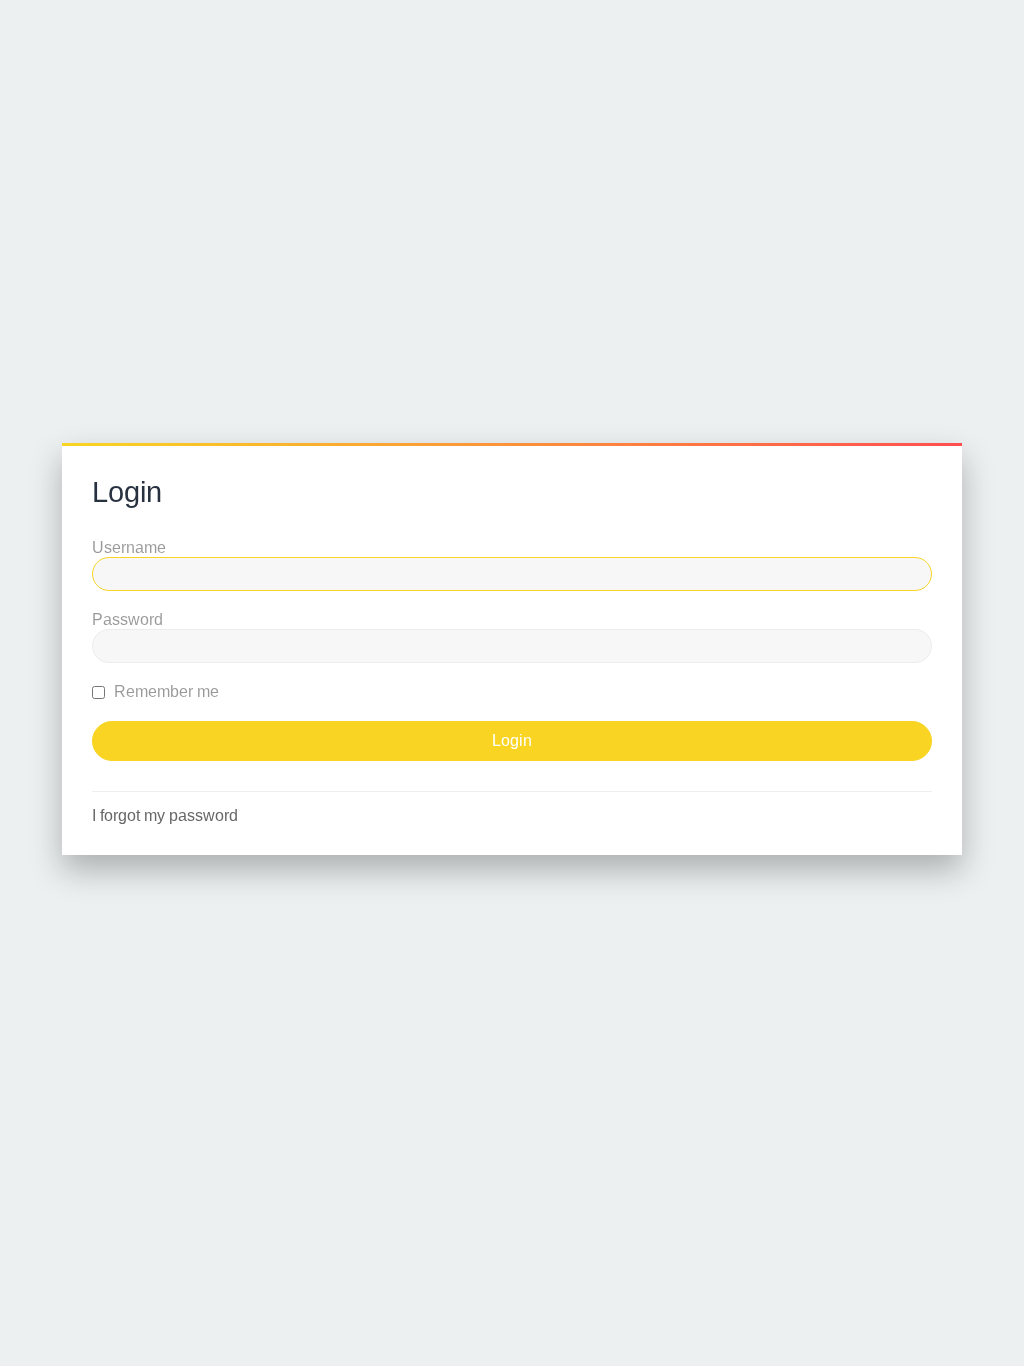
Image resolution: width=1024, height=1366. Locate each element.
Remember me (164, 691)
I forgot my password (165, 815)
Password (127, 619)
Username (129, 547)
